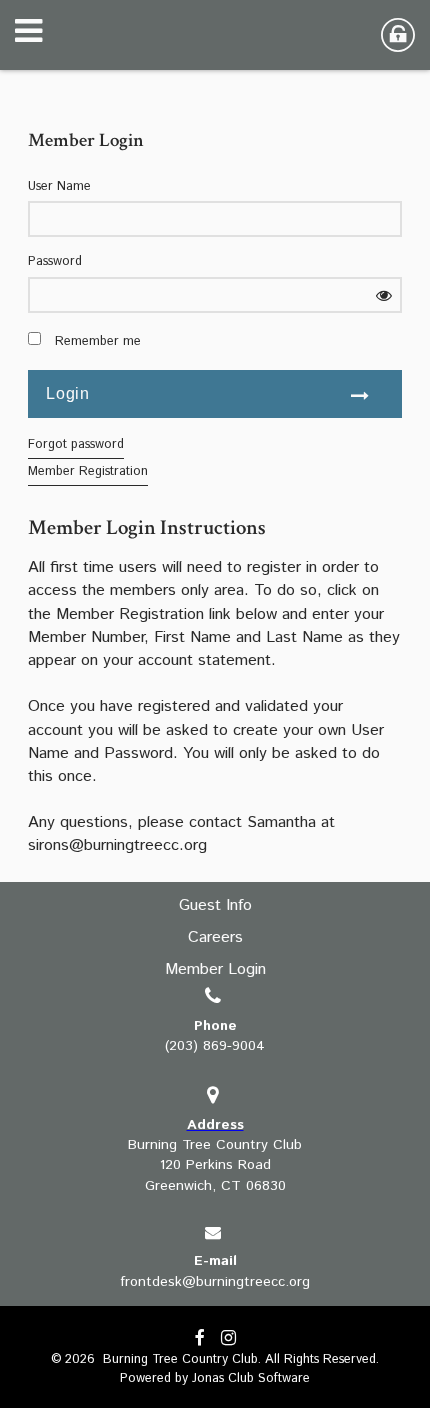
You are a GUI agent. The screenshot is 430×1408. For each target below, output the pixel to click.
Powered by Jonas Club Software (215, 1378)
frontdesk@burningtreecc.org (215, 1282)
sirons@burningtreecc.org (117, 845)
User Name (59, 187)
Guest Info (215, 905)
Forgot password (76, 444)
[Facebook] (200, 1339)
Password (55, 262)
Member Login (215, 969)
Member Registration (88, 471)
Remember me (98, 342)
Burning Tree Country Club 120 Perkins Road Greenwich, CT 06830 (215, 1165)
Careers (215, 937)
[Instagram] (228, 1339)
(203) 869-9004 (215, 1046)
